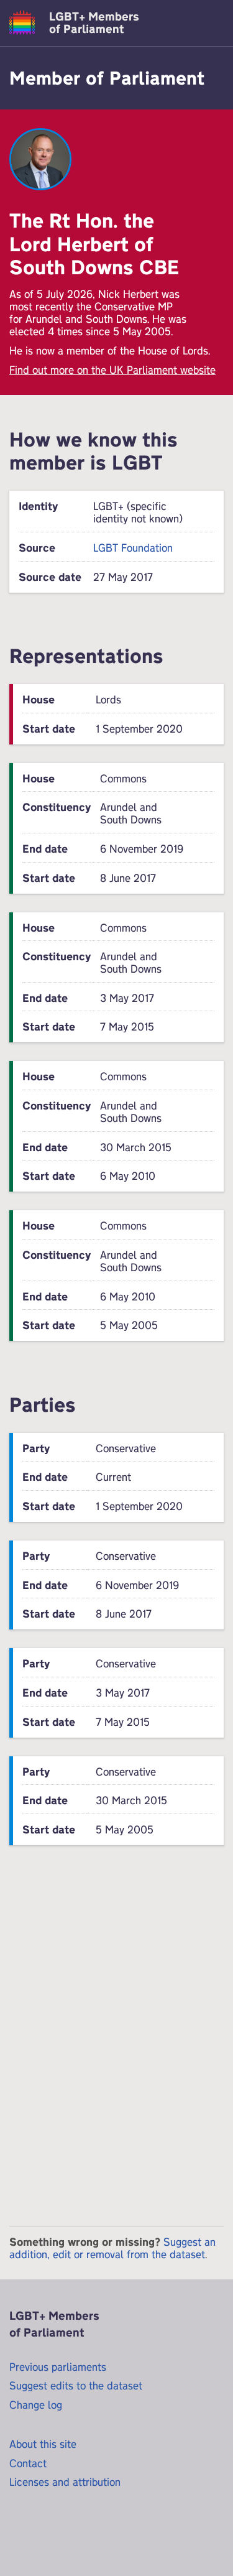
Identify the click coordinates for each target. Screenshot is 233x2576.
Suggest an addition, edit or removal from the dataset (112, 2248)
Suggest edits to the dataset (76, 2385)
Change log (36, 2405)
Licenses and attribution (65, 2482)
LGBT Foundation (133, 548)
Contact (28, 2463)
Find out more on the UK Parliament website (112, 370)
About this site (43, 2444)
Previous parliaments (58, 2367)
